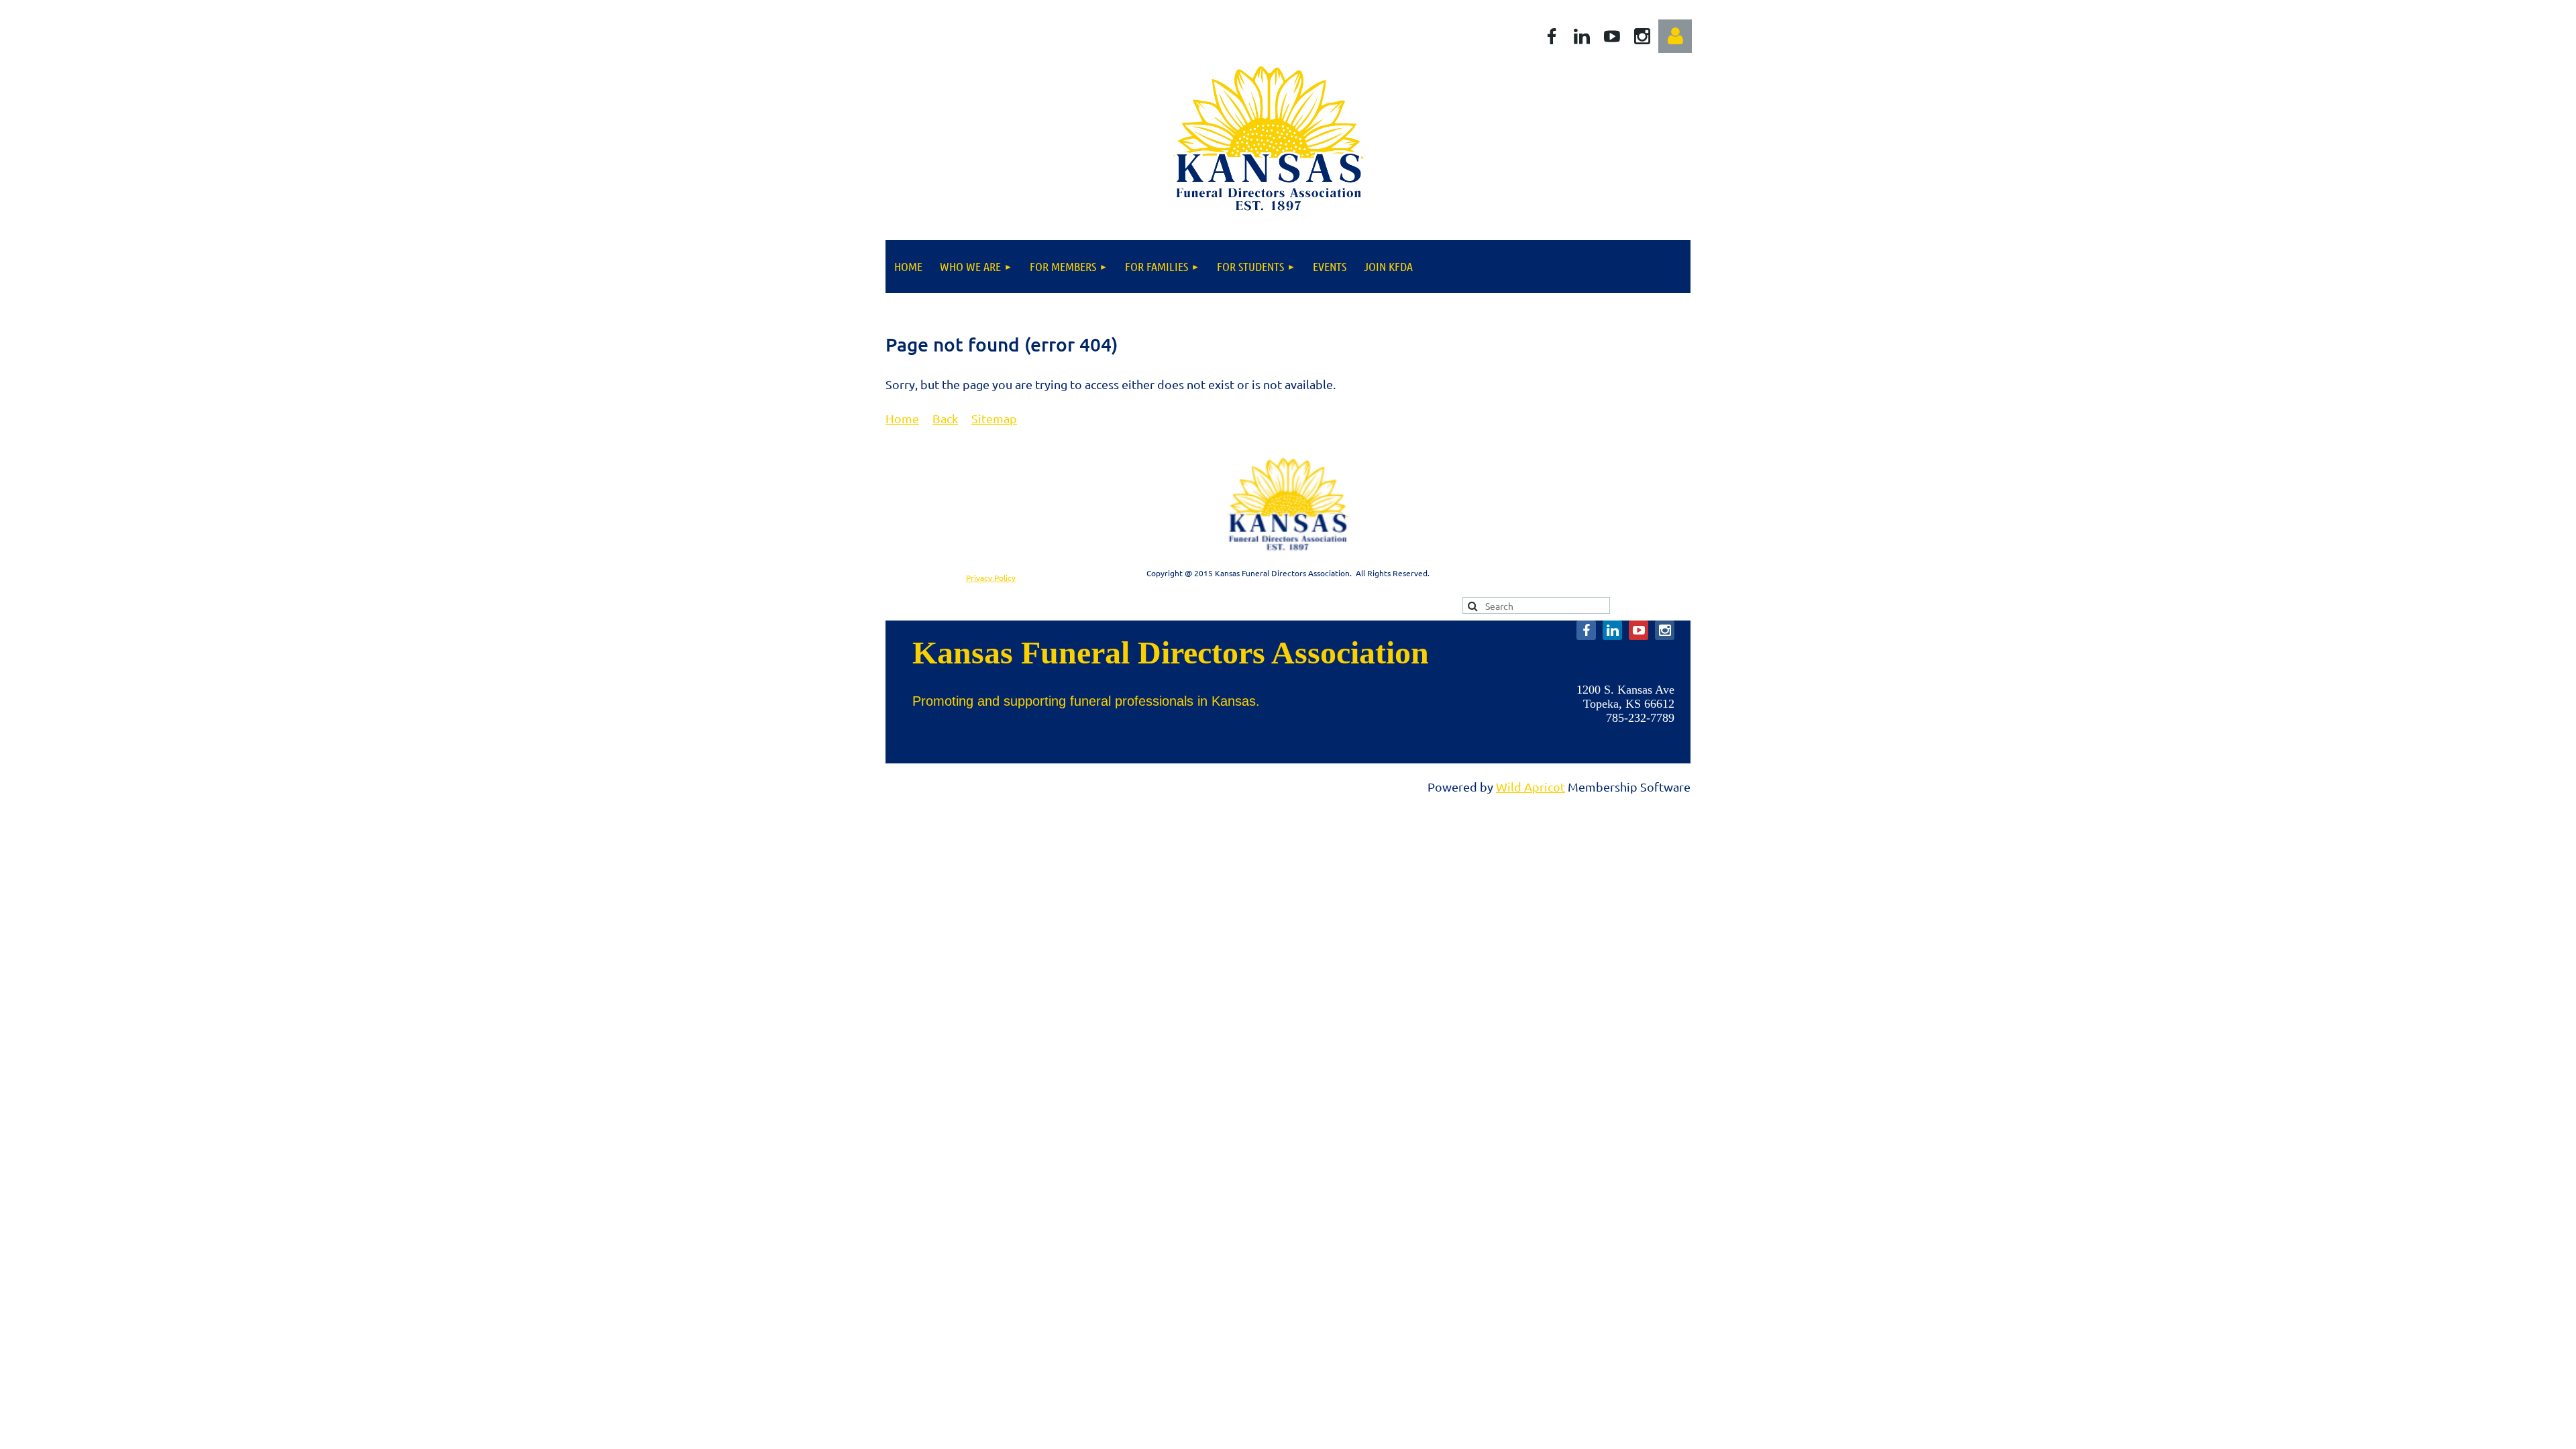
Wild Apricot (1531, 787)
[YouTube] (1612, 36)
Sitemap (994, 418)
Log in (1675, 36)
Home (902, 418)
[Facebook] (1552, 36)
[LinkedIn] (1582, 36)
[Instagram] (1642, 36)
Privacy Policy (991, 578)
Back (945, 418)
